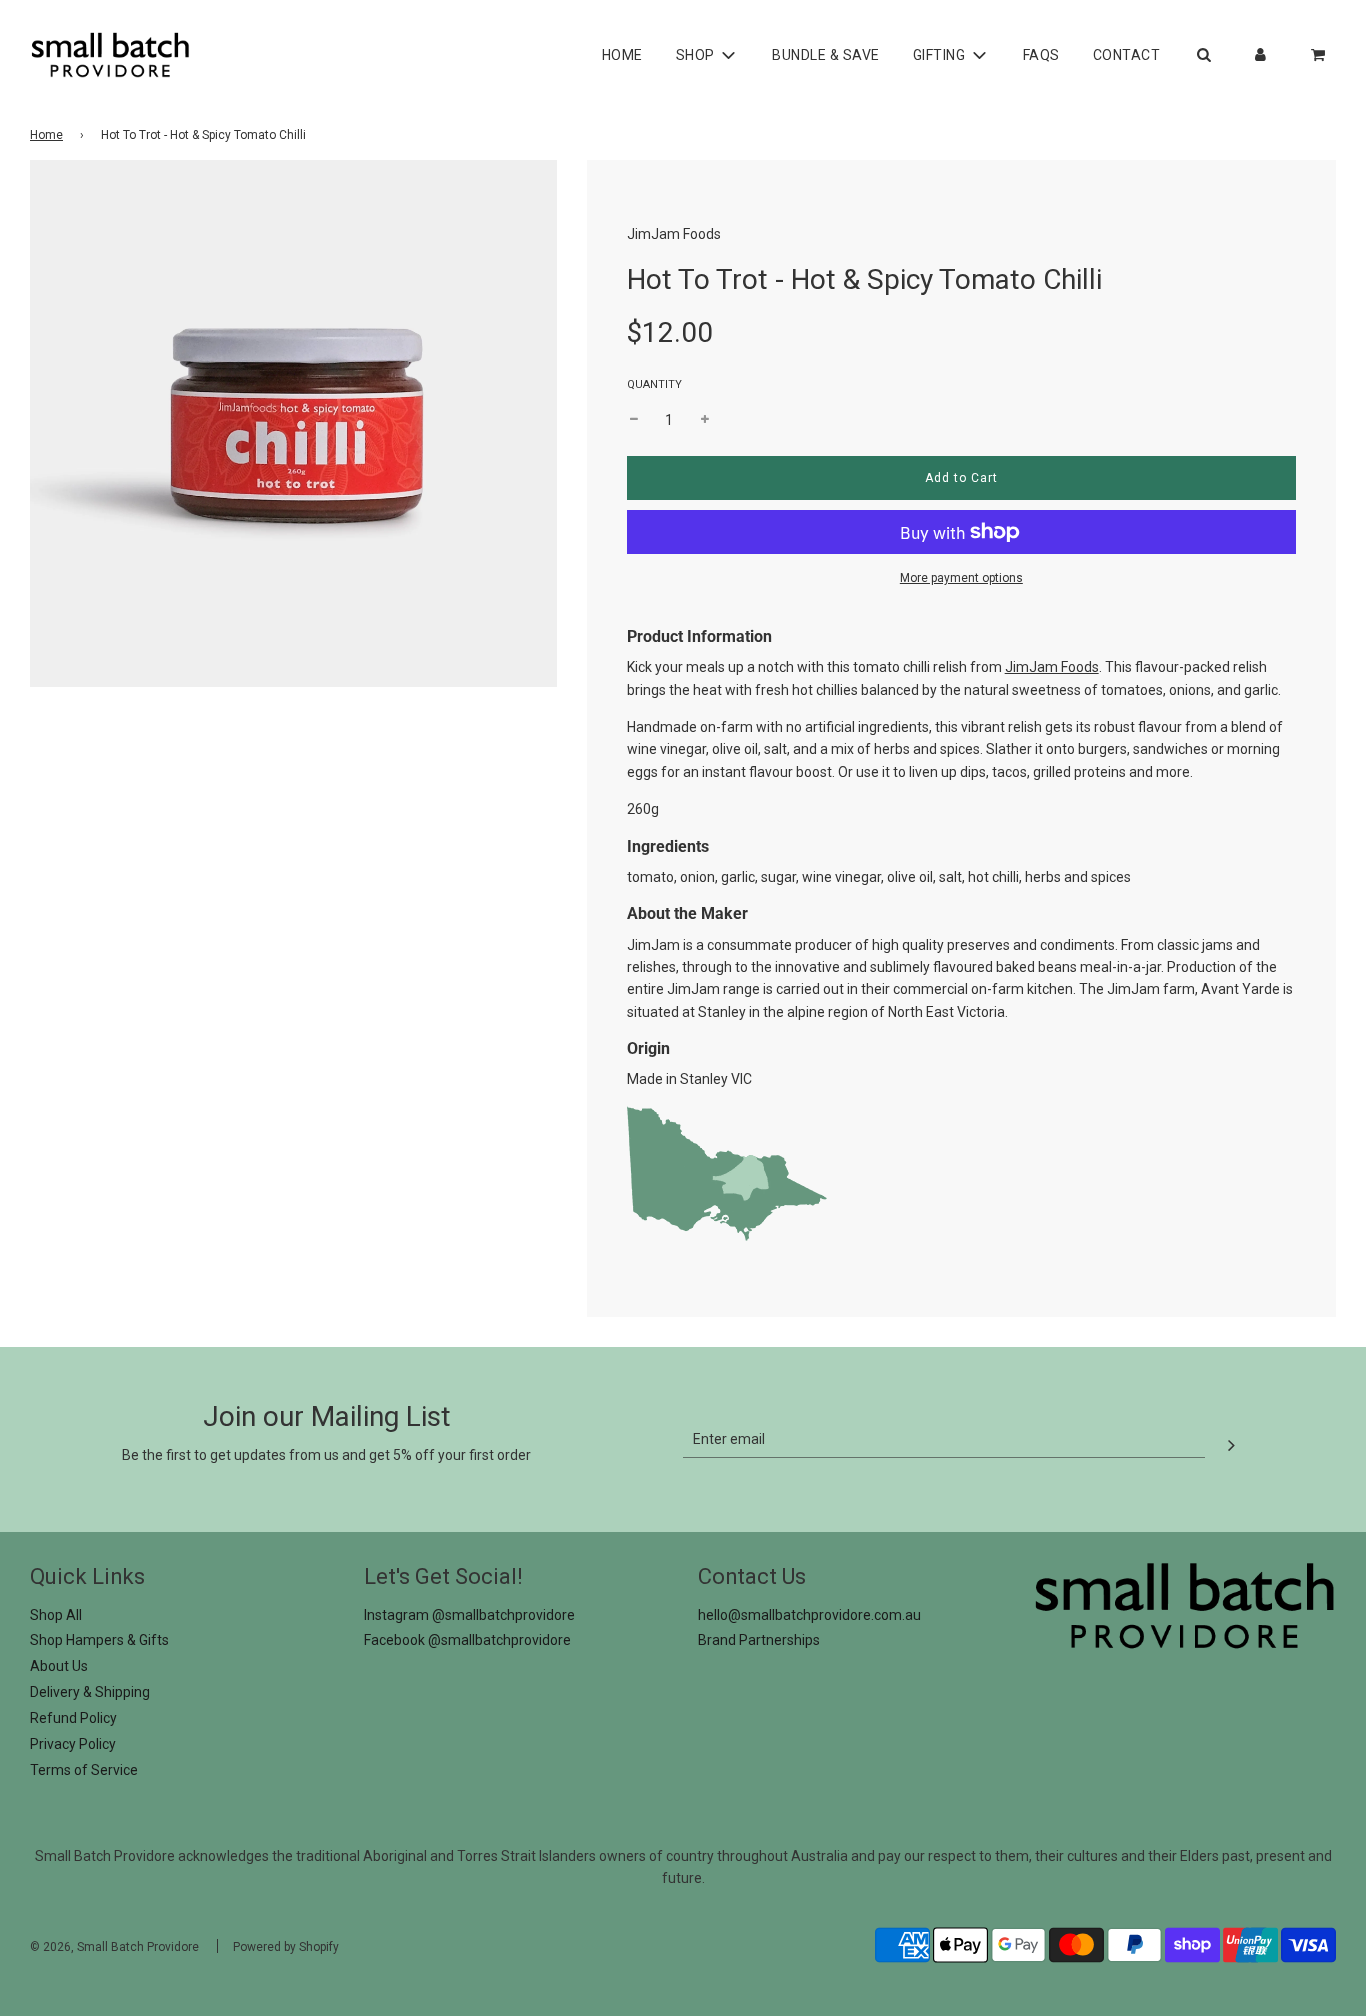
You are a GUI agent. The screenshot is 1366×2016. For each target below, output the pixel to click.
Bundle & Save (826, 55)
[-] (634, 420)
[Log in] (1260, 55)
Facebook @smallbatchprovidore (467, 1640)
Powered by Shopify (286, 1947)
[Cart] (1320, 55)
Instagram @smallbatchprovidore (469, 1615)
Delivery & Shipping (90, 1692)
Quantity (654, 384)
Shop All (56, 1615)
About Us (59, 1666)
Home (622, 55)
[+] (705, 420)
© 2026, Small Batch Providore (114, 1947)
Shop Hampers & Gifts (99, 1640)
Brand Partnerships (759, 1640)
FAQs (1041, 55)
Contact (1127, 55)
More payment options (961, 578)
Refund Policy (73, 1718)
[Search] (1203, 55)
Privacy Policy (73, 1744)
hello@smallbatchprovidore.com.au (809, 1615)
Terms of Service (84, 1770)
